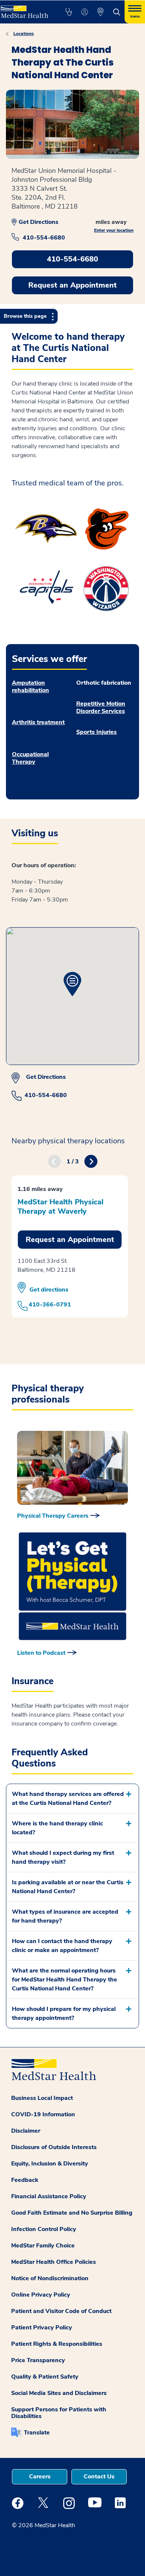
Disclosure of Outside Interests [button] (54, 2147)
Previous (54, 1161)
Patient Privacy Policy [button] (42, 2328)
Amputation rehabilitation (30, 687)
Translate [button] (37, 2433)
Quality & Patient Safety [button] (45, 2377)
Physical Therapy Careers (53, 1516)
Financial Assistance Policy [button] (49, 2196)
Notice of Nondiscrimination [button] (50, 2278)
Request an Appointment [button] (72, 285)
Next (91, 1161)
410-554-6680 (44, 238)
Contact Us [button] (99, 2477)
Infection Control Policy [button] (44, 2229)
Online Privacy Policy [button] (41, 2295)
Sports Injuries (96, 732)
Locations (24, 34)
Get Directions (38, 222)
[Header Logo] (25, 9)
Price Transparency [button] (38, 2360)
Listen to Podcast (41, 1653)
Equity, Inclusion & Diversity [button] (50, 2164)
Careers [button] (40, 2477)
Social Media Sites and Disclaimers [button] (59, 2393)
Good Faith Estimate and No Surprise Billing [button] (72, 2213)
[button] (69, 12)
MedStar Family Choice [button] (43, 2246)
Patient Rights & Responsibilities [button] (57, 2344)
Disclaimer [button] (26, 2131)
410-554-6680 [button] (72, 259)
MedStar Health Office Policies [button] (54, 2262)
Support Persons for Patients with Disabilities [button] (59, 2413)
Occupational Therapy (30, 758)
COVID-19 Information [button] (43, 2114)
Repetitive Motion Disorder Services (101, 707)
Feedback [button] (25, 2180)
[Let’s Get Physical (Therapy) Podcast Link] (72, 1586)
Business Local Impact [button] (42, 2098)
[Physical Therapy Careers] (72, 1468)
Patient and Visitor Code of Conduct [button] (61, 2311)
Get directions (49, 1289)
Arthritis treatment (38, 722)
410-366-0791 (50, 1305)
